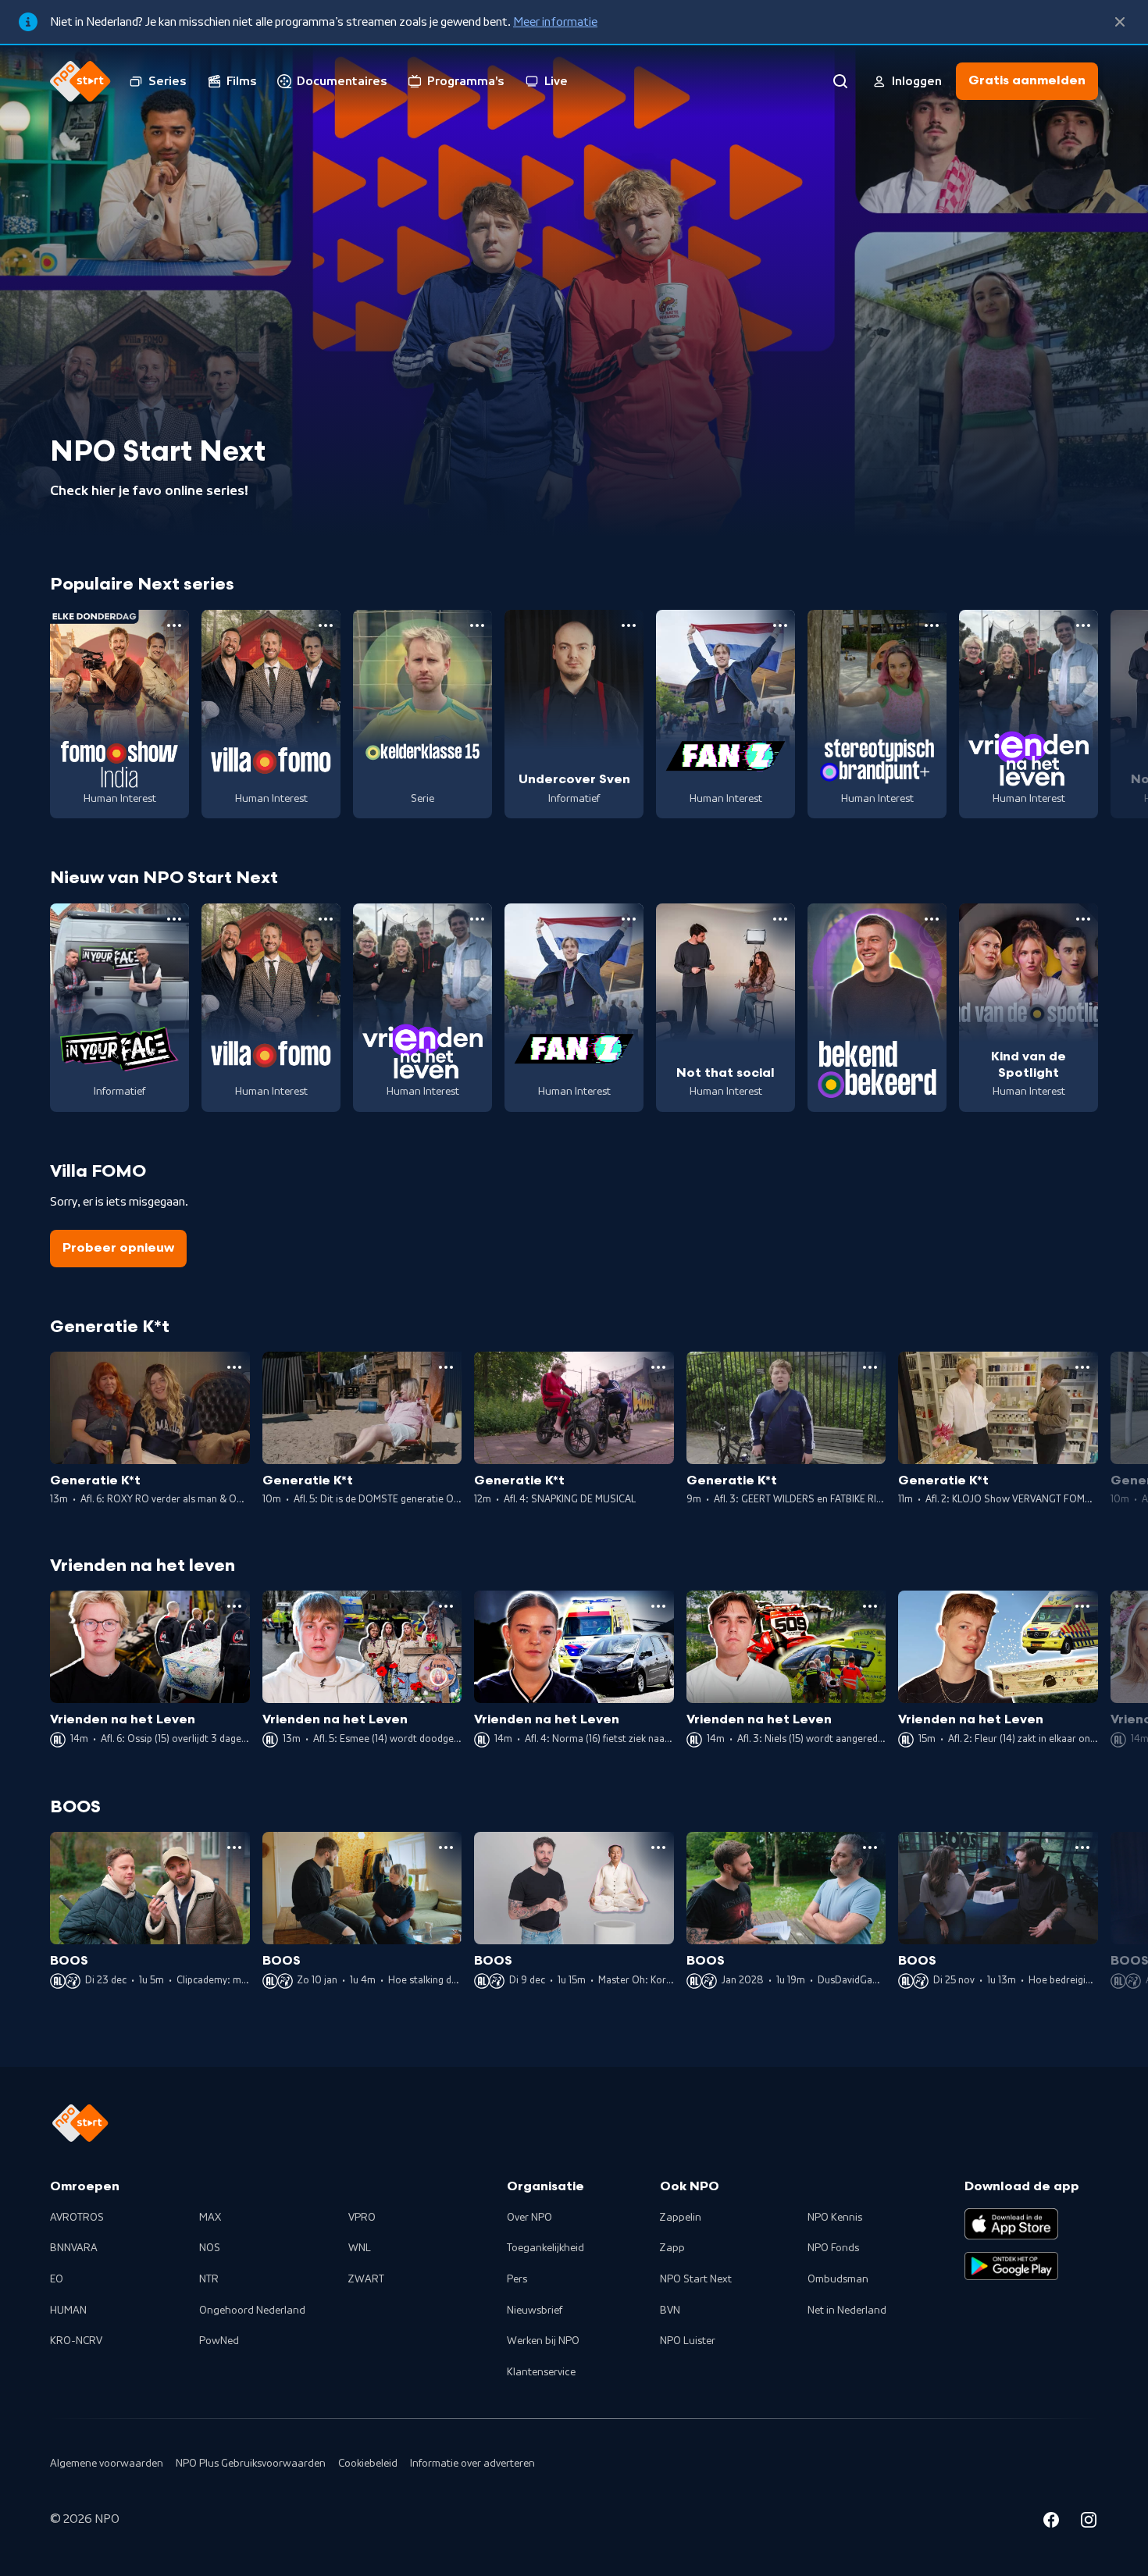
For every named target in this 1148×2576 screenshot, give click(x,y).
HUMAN (68, 2311)
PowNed (219, 2341)
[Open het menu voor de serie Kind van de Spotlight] (1083, 919)
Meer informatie (555, 22)
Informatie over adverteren (472, 2464)
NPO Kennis (835, 2218)
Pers (517, 2279)
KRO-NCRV (76, 2341)
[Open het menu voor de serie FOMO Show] (174, 625)
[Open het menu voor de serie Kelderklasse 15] (477, 625)
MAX (210, 2218)
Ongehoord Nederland (252, 2311)
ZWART (366, 2279)
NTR (209, 2279)
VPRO (362, 2218)
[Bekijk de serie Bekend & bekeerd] (877, 1008)
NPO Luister (688, 2341)
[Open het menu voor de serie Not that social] (780, 919)
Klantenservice (541, 2372)
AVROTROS (77, 2218)
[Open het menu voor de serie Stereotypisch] (932, 625)
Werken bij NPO (543, 2341)
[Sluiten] (1120, 22)
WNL (360, 2248)
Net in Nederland (847, 2311)
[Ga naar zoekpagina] (840, 81)
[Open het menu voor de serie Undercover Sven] (629, 625)
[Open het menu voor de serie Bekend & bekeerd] (932, 919)
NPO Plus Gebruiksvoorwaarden (251, 2464)
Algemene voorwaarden (107, 2464)
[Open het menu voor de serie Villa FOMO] (326, 625)
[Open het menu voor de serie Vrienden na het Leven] (1083, 625)
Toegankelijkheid (545, 2248)
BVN (670, 2311)
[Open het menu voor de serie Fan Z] (780, 625)
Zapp (672, 2248)
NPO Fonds (833, 2248)
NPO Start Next (696, 2279)
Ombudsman (838, 2279)
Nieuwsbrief (535, 2311)
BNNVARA (74, 2248)
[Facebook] (1051, 2522)
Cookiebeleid (368, 2464)
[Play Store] (1011, 2266)
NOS (210, 2248)
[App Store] (1011, 2224)
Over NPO (529, 2218)
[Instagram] (1089, 2522)
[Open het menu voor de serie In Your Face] (174, 919)
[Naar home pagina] (80, 81)
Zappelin (681, 2218)
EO (57, 2279)
